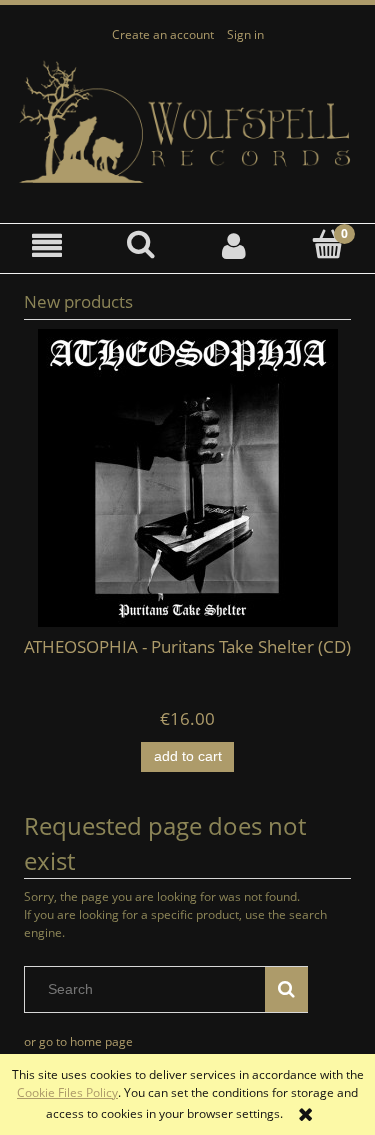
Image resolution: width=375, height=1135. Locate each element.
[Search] (286, 989)
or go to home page (78, 1041)
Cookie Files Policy (67, 1092)
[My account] (235, 245)
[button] (47, 245)
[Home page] (187, 122)
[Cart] (328, 244)
